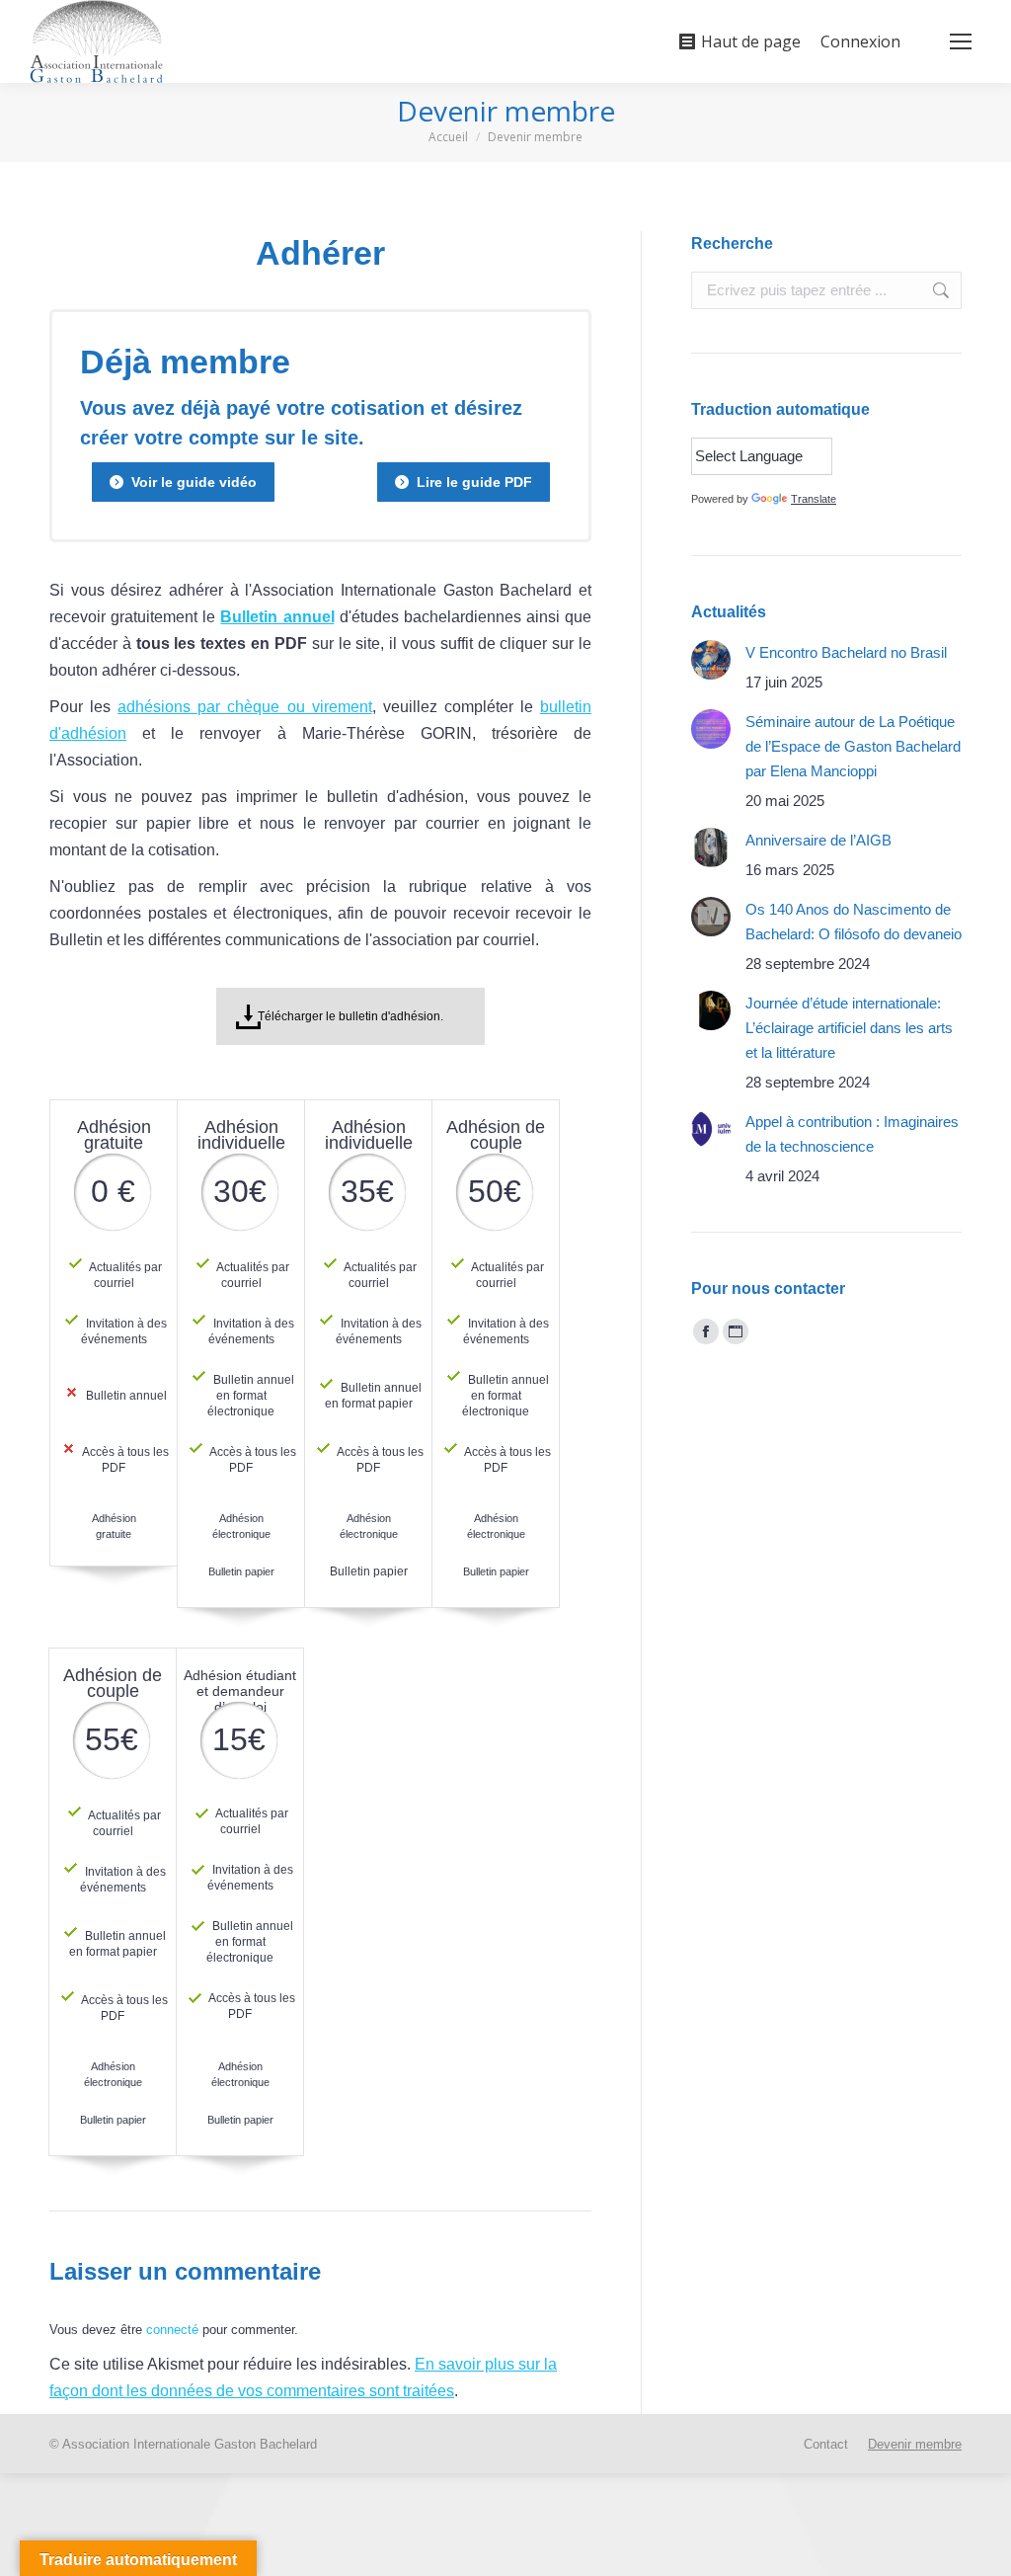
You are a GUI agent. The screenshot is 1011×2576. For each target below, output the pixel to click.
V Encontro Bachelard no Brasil (846, 652)
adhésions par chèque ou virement (244, 707)
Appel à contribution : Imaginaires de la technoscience (852, 1134)
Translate (814, 499)
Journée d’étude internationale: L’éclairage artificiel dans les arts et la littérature (849, 1028)
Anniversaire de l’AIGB (818, 840)
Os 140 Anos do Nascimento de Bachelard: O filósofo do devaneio (854, 922)
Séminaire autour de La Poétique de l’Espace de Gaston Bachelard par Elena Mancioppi (853, 746)
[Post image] (711, 660)
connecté (172, 2330)
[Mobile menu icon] (961, 41)
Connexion (860, 41)
